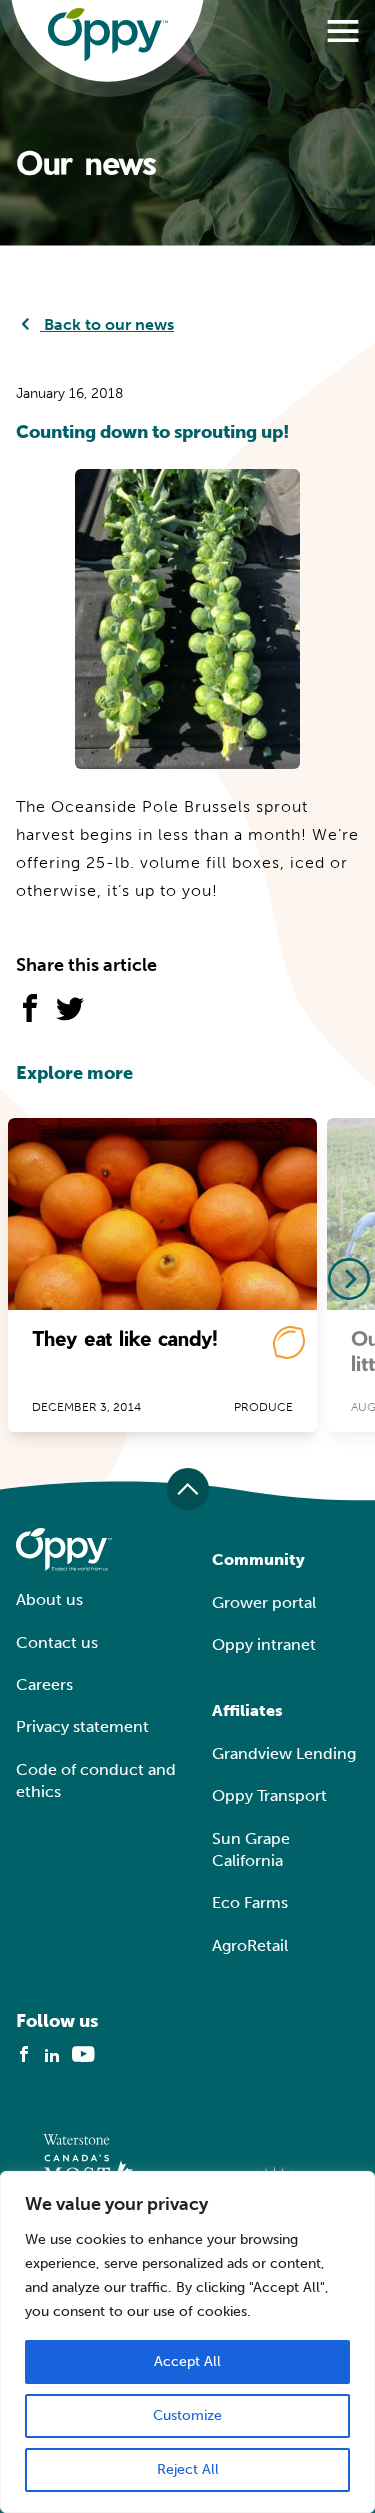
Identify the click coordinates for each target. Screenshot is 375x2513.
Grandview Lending (284, 1753)
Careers (44, 1684)
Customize (187, 2415)
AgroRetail (250, 1945)
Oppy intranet (264, 1644)
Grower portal (264, 1602)
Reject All (188, 2469)
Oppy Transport (269, 1795)
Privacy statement (82, 1726)
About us (49, 1599)
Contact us (57, 1642)
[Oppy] (108, 35)
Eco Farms (250, 1902)
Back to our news (107, 324)
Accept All (187, 2361)
